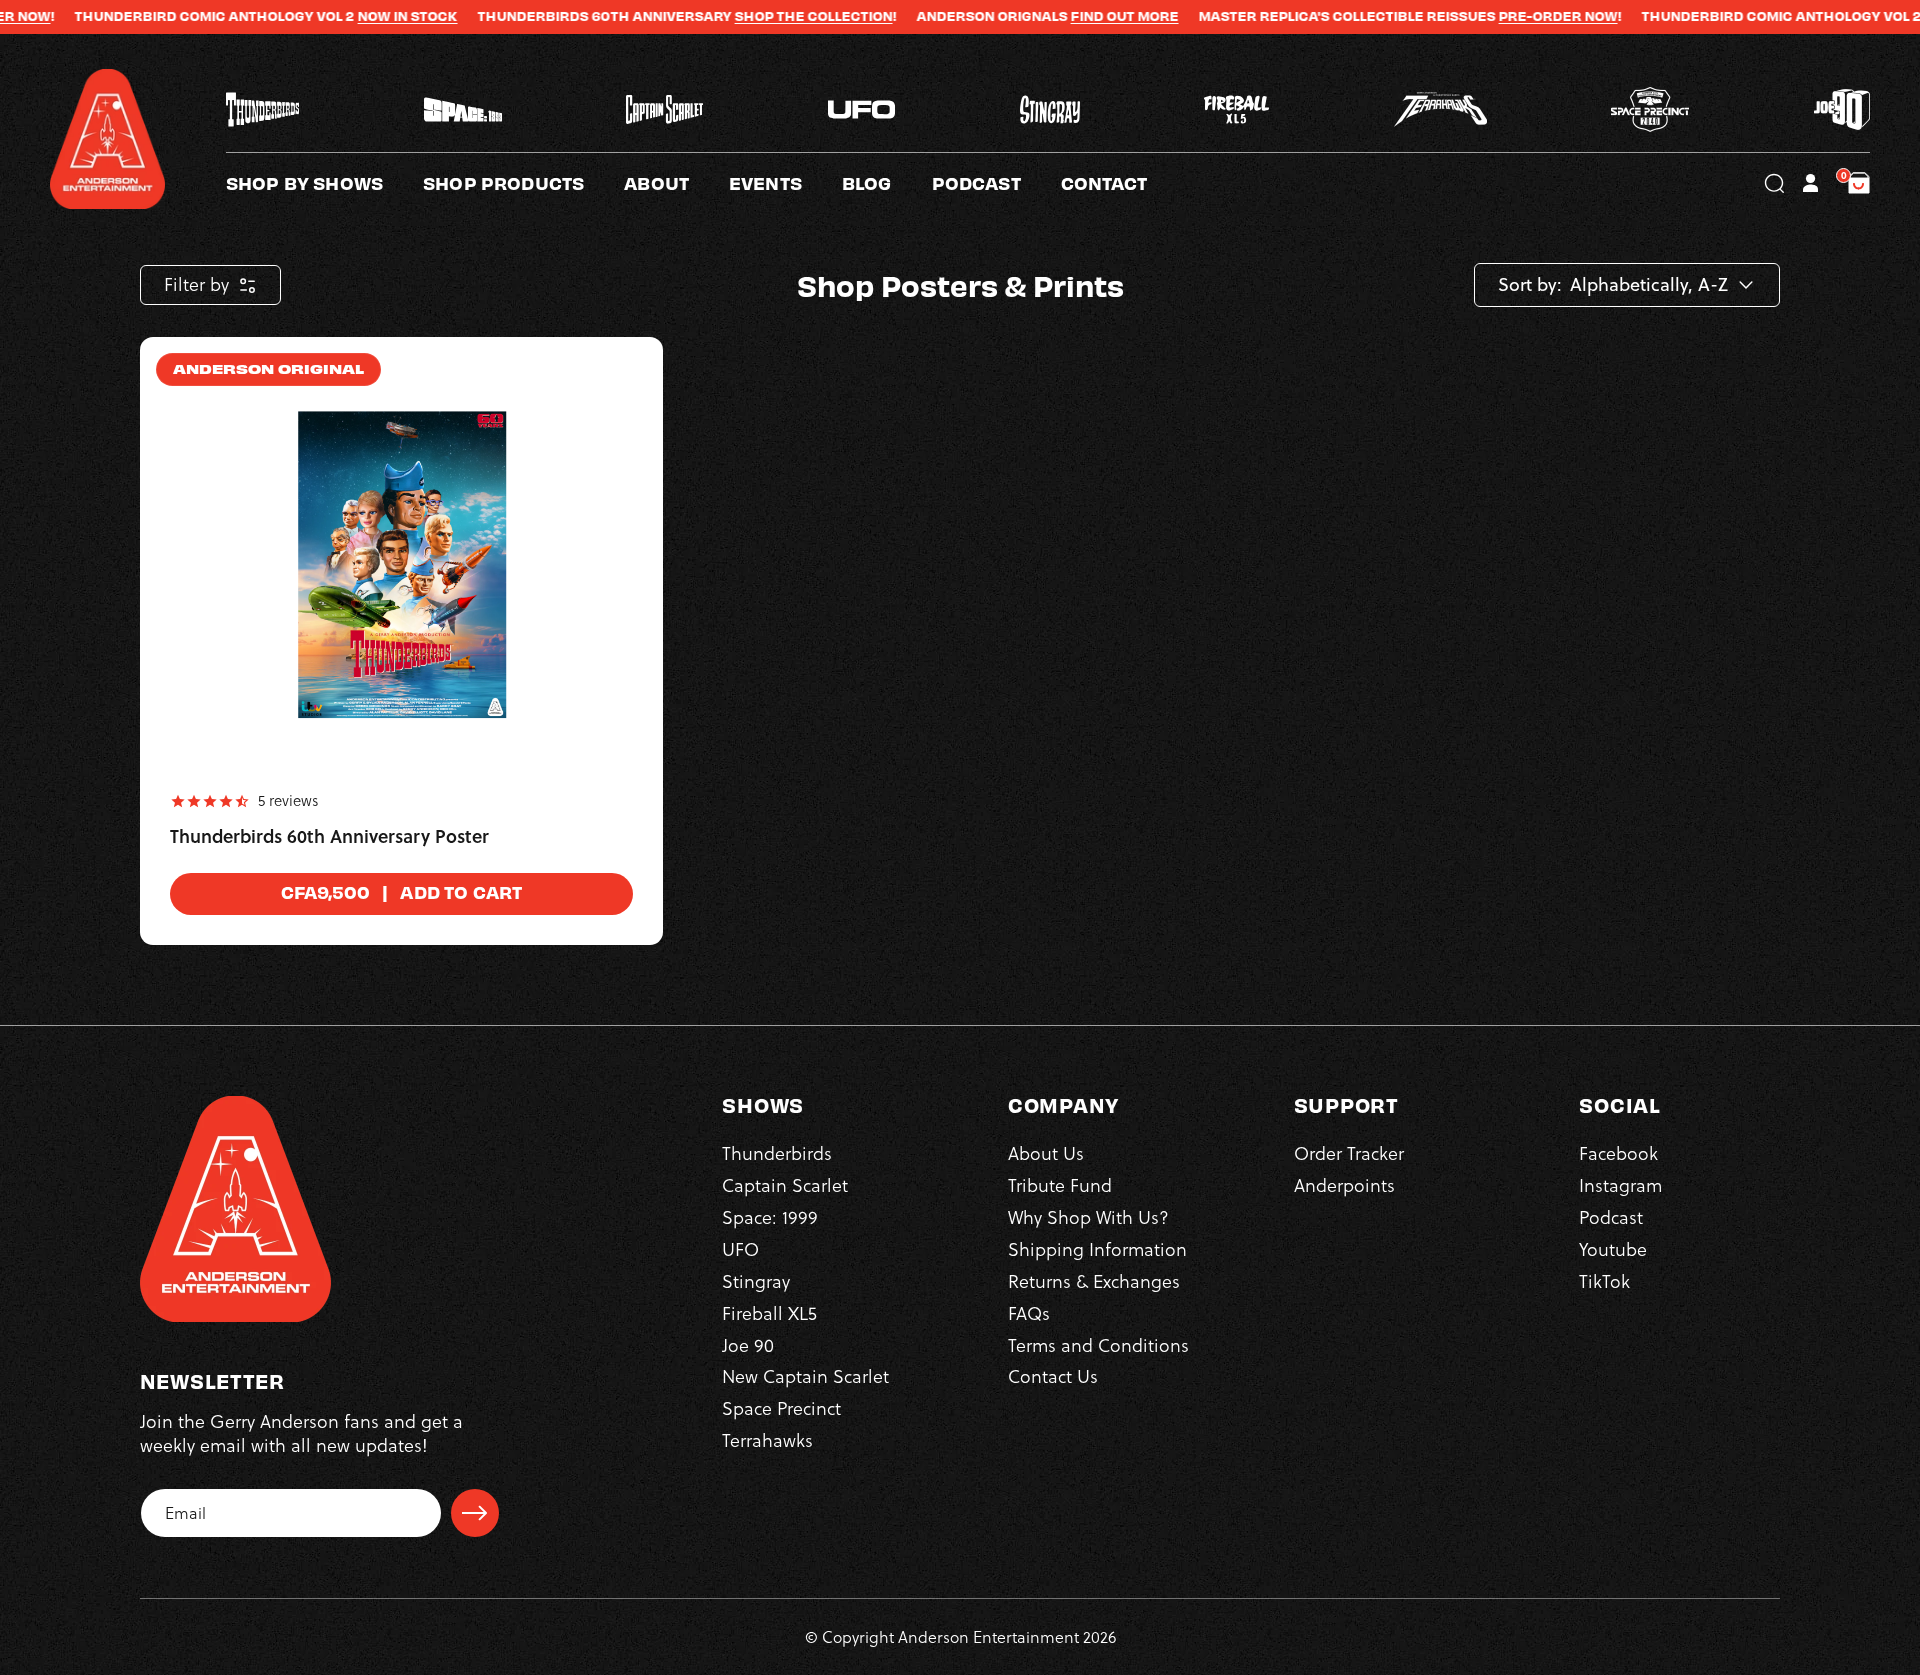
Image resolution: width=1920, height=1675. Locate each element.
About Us (1046, 1153)
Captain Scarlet (785, 1185)
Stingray (756, 1281)
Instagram (1620, 1185)
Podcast (1611, 1217)
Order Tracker (1349, 1153)
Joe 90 (748, 1345)
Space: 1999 (770, 1217)
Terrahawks (767, 1440)
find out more (1058, 16)
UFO (740, 1249)
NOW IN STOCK (341, 16)
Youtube (1613, 1249)
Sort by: (1530, 285)
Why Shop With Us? (1088, 1217)
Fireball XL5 (769, 1313)
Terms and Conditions (1098, 1345)
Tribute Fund (1060, 1185)
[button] (676, 183)
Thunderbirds (777, 1153)
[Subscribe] (475, 1513)
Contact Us (1053, 1376)
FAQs (1029, 1313)
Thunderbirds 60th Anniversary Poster (329, 837)
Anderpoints (1344, 1185)
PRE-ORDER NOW (1491, 16)
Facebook (1618, 1153)
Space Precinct (781, 1408)
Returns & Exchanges (1094, 1281)
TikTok (1604, 1281)
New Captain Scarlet (805, 1376)
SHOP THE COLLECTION (747, 16)
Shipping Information (1097, 1249)
